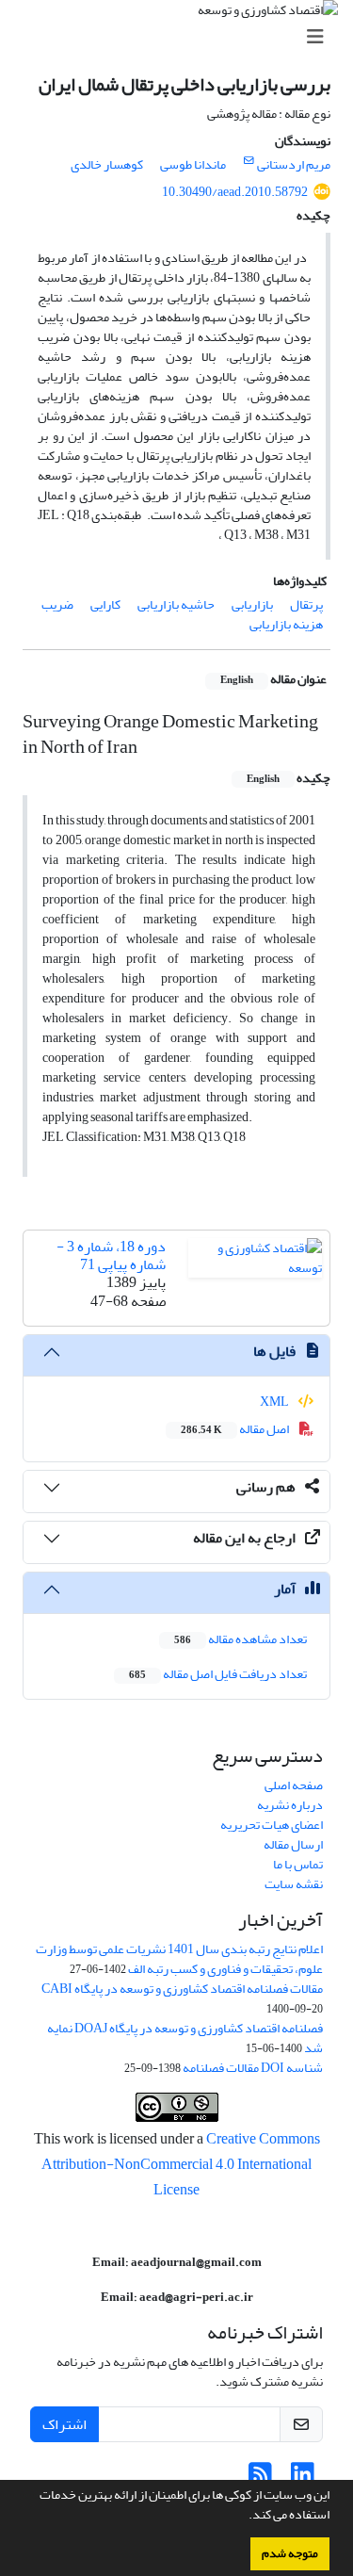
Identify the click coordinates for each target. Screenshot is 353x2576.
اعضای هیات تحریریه (272, 1825)
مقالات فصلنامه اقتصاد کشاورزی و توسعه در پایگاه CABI (182, 1989)
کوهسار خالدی (107, 164)
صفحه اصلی (294, 1785)
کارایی (105, 604)
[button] (244, 2517)
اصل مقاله (236, 1429)
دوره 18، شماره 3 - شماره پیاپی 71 (111, 1255)
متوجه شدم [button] (290, 2553)
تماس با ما (298, 1864)
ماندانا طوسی (193, 164)
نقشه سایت (294, 1884)
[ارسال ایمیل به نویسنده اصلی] (249, 161)
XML (275, 1402)
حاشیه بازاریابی (176, 604)
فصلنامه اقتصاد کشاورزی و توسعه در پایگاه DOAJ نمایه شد (185, 2038)
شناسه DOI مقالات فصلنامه (253, 2068)
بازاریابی (252, 604)
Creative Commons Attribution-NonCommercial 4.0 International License (181, 2164)
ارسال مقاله (293, 1844)
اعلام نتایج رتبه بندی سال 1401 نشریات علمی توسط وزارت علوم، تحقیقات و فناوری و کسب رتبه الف (179, 1959)
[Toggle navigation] (182, 37)
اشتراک (64, 2424)
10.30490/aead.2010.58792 (235, 192)
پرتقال (306, 604)
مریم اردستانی (294, 164)
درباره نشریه (290, 1805)
